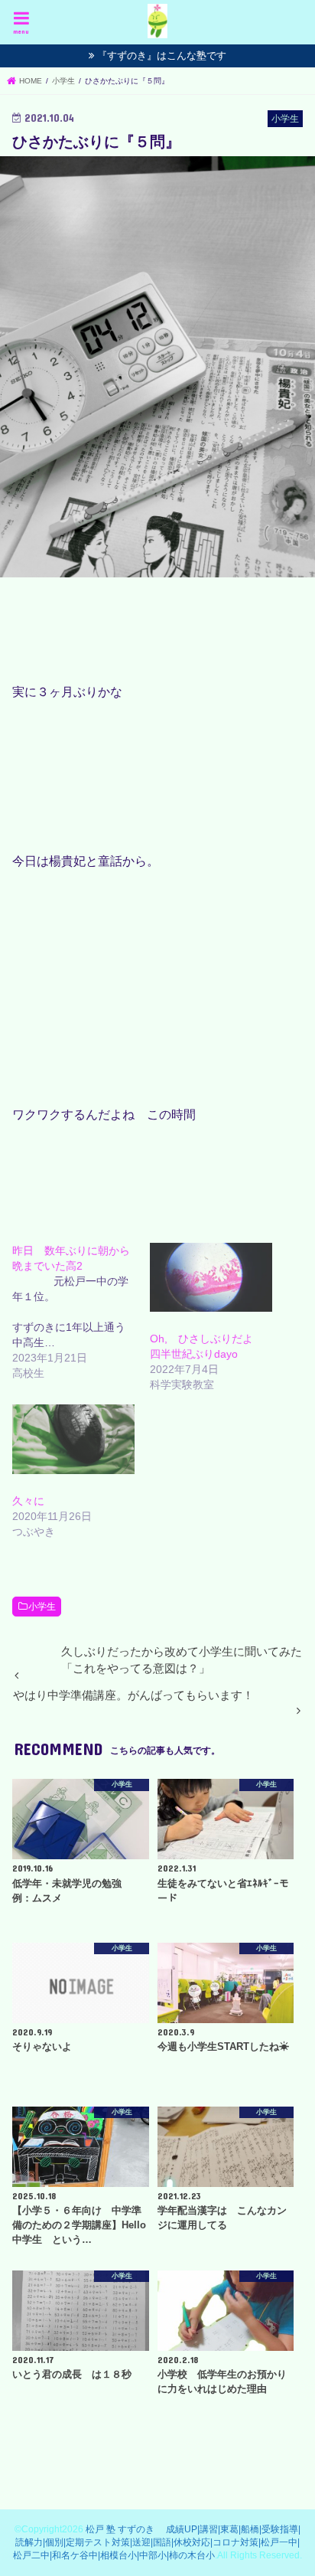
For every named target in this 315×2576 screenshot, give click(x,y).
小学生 (42, 1607)
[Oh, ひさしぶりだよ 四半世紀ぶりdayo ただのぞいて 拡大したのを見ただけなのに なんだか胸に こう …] (211, 1277)
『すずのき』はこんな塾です (162, 56)
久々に (28, 1501)
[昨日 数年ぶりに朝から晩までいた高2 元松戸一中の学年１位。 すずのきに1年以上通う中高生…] (81, 1312)
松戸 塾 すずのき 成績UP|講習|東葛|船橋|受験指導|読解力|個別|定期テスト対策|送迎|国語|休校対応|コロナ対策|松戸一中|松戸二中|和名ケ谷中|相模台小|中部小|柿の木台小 (157, 2543)
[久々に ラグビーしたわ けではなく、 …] (73, 1439)
